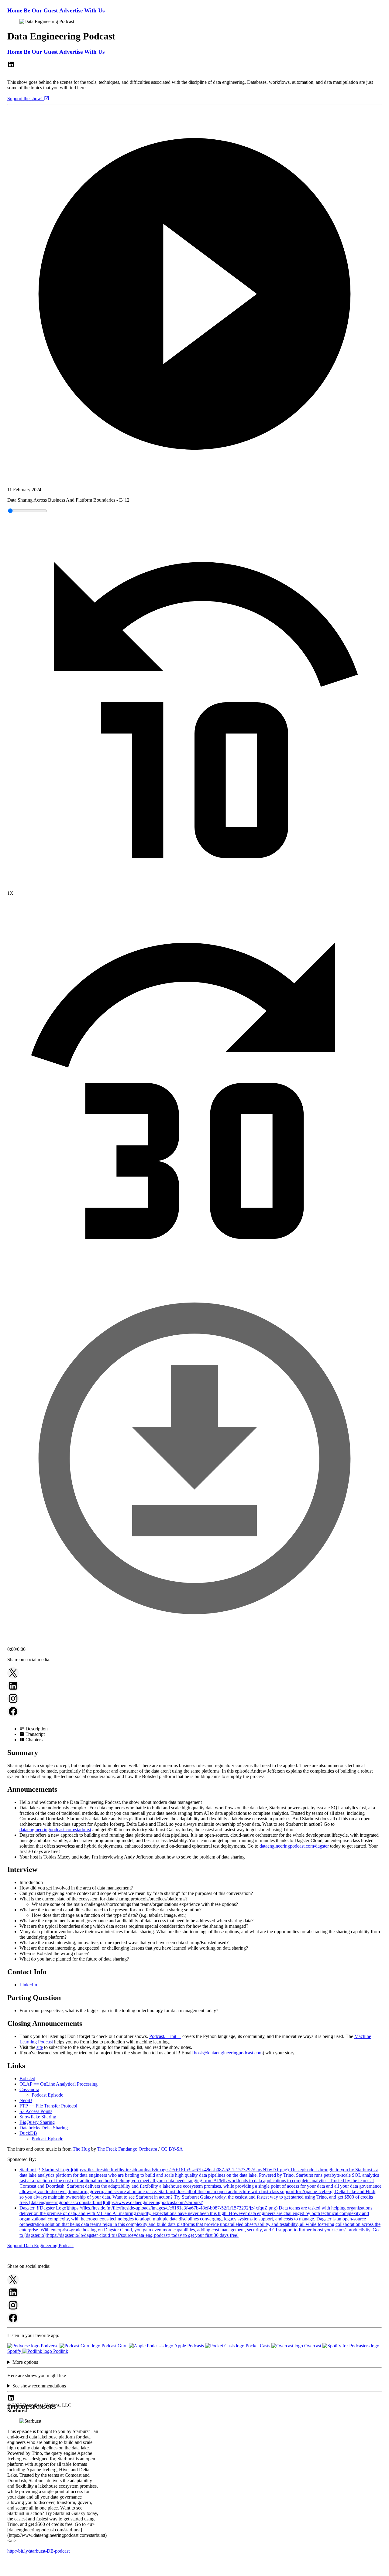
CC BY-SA (172, 2149)
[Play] (194, 295)
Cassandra (29, 2089)
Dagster (27, 2208)
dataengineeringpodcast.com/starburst (55, 1830)
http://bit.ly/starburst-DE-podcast (38, 2551)
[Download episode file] (194, 1644)
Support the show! (26, 99)
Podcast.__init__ (165, 2036)
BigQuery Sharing (37, 2122)
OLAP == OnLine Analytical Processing (59, 2084)
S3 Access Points (36, 2111)
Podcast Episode (47, 2095)
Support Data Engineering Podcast (40, 2245)
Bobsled (27, 2079)
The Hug (81, 2149)
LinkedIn (28, 1985)
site (40, 2047)
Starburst (28, 2170)
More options (25, 2362)
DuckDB (28, 2133)
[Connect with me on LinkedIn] (11, 66)
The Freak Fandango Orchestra (127, 2149)
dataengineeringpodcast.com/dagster (294, 1846)
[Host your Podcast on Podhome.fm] (194, 2571)
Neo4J (26, 2100)
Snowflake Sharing (38, 2117)
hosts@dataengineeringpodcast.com (228, 2053)
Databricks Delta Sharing (44, 2128)
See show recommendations (39, 2386)
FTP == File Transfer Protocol (48, 2106)
